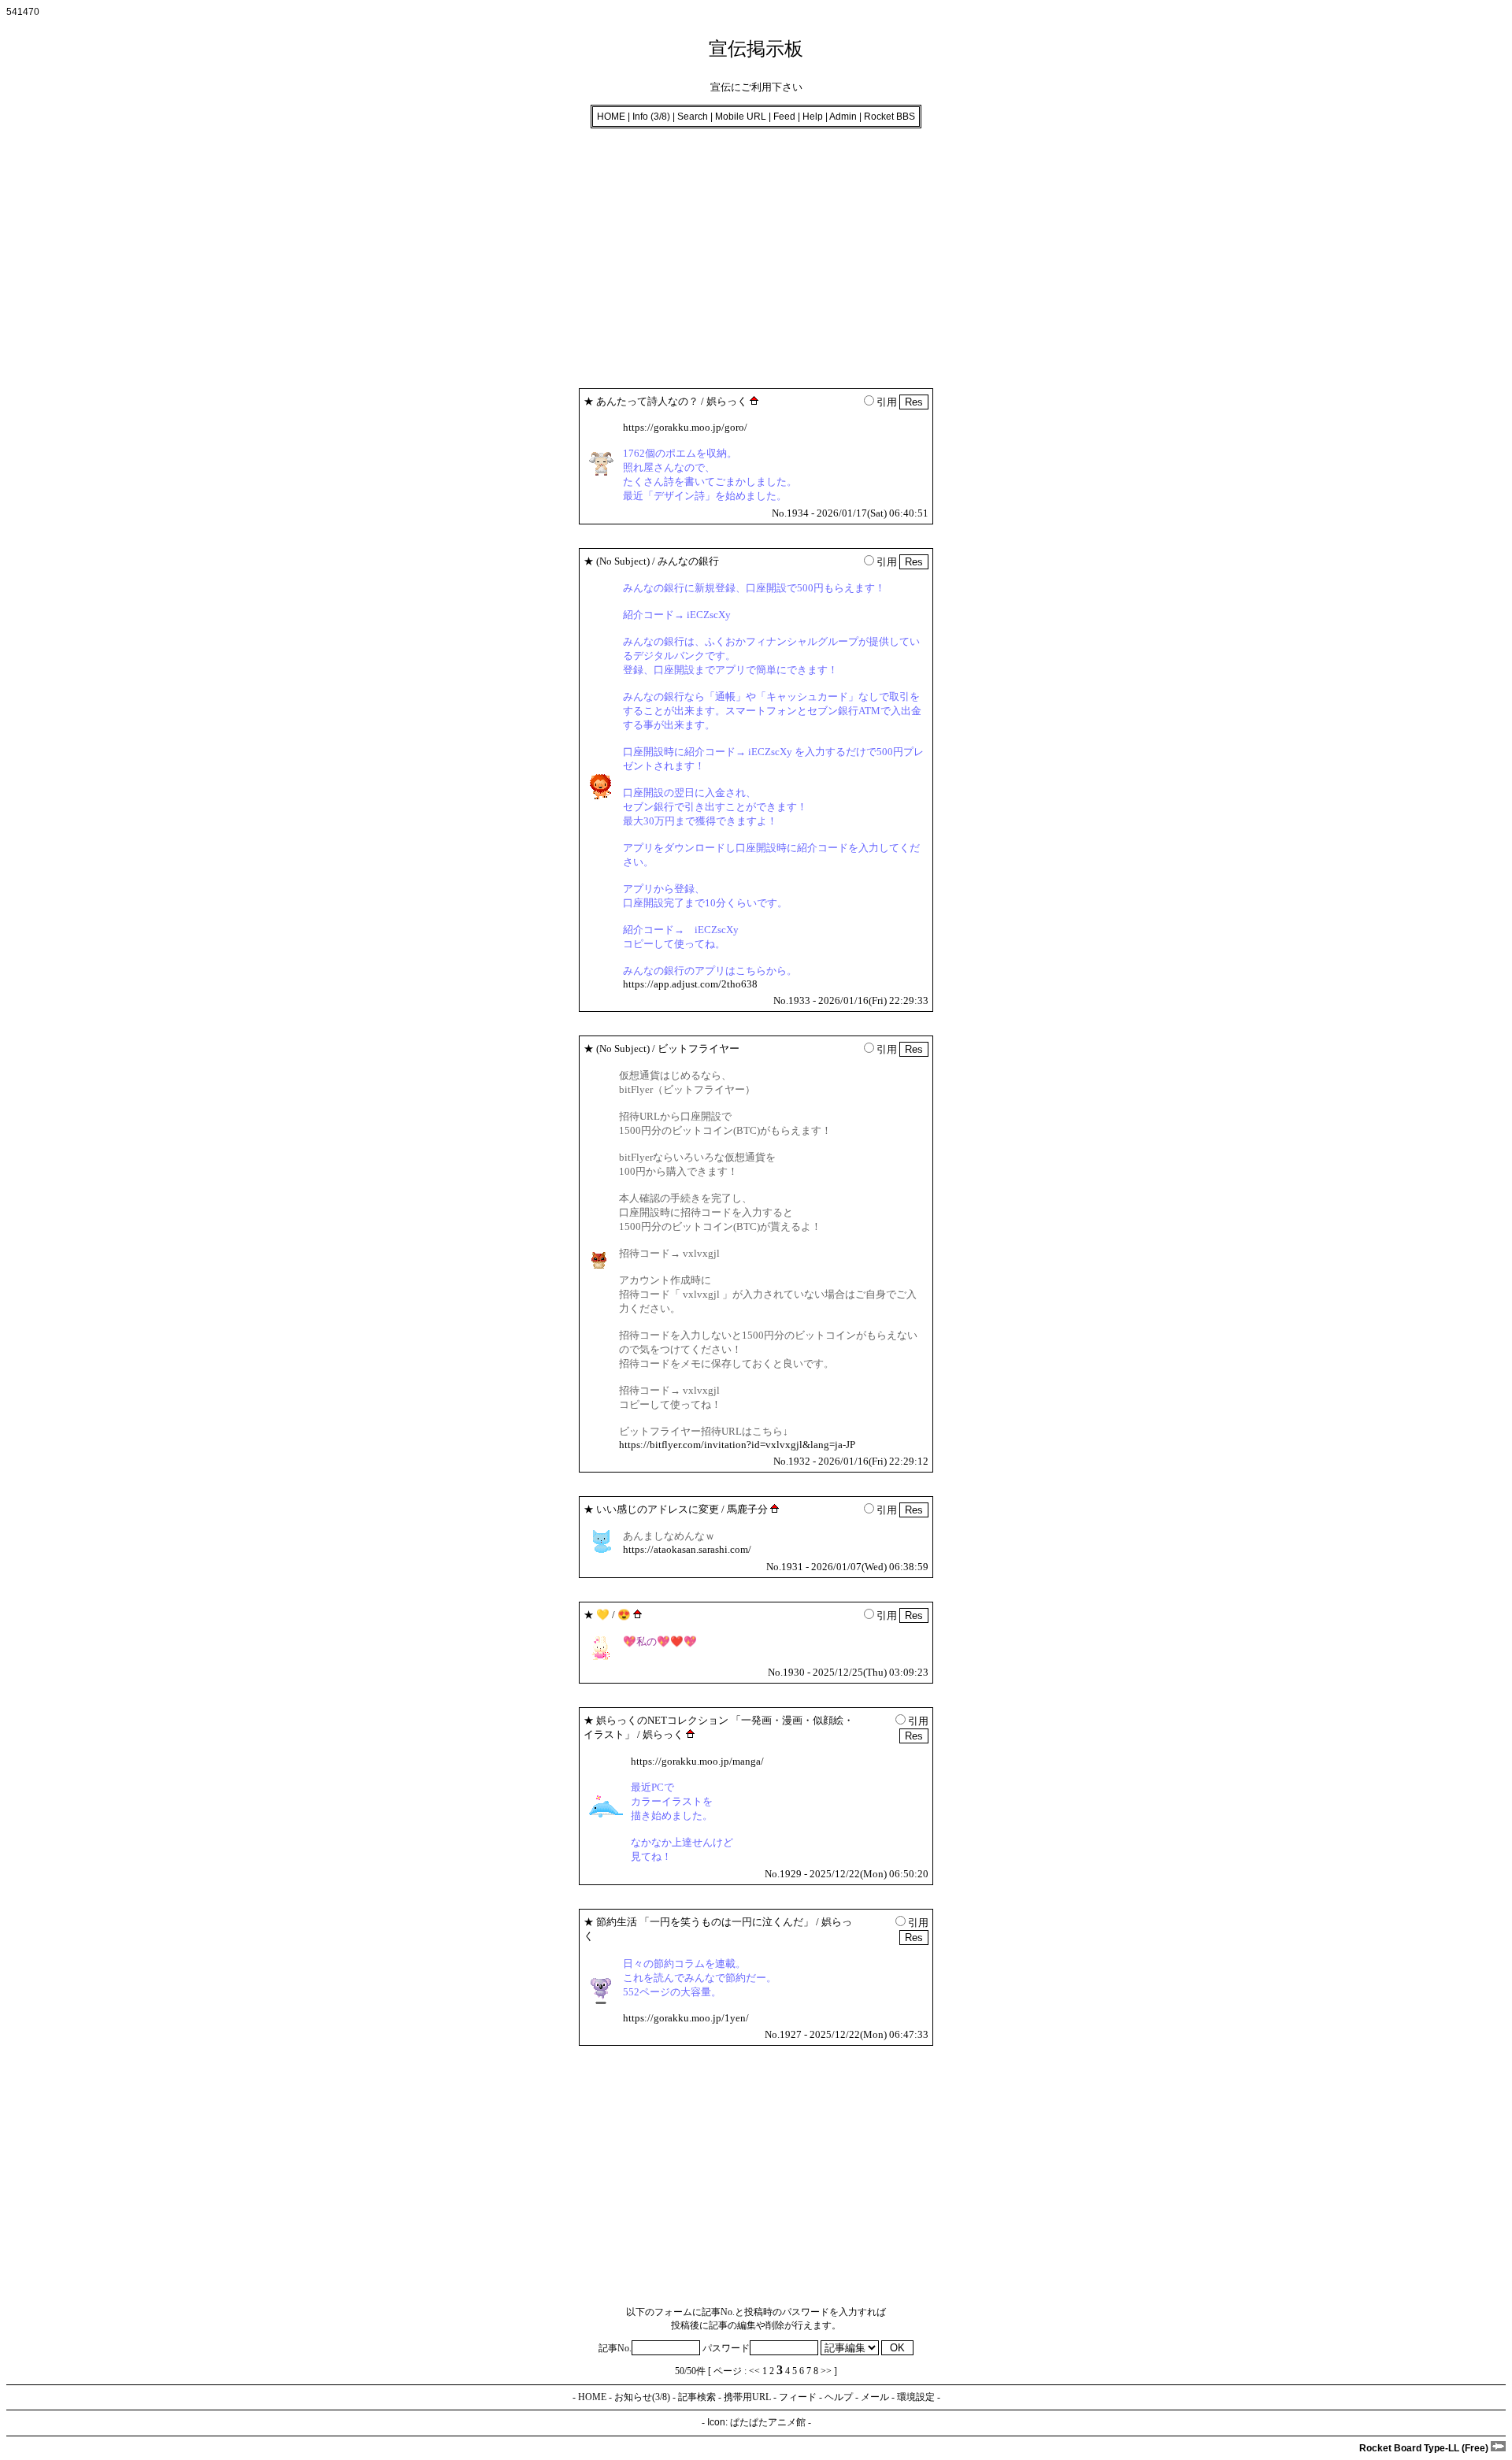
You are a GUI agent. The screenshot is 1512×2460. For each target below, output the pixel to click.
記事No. (615, 2348)
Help (813, 117)
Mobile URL (741, 117)
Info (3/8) (651, 117)
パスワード (726, 2348)
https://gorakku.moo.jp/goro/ (685, 427)
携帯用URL (747, 2397)
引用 (887, 402)
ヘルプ (839, 2397)
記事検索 (697, 2397)
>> (826, 2371)
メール (875, 2397)
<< (754, 2371)
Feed (784, 117)
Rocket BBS (889, 117)
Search (693, 117)
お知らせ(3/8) (642, 2397)
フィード (798, 2397)
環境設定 (916, 2397)
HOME (611, 117)
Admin (843, 117)
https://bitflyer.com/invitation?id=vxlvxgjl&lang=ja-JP (737, 1445)
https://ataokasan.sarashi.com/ (687, 1549)
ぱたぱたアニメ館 (768, 2422)
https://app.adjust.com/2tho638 (690, 984)
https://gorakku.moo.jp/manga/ (697, 1761)
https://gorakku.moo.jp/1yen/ (686, 2018)
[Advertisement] (479, 254)
